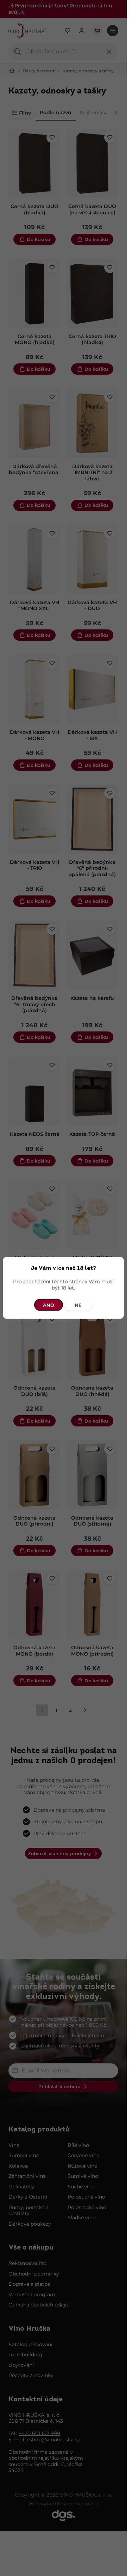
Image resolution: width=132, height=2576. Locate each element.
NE (78, 1305)
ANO (49, 1305)
